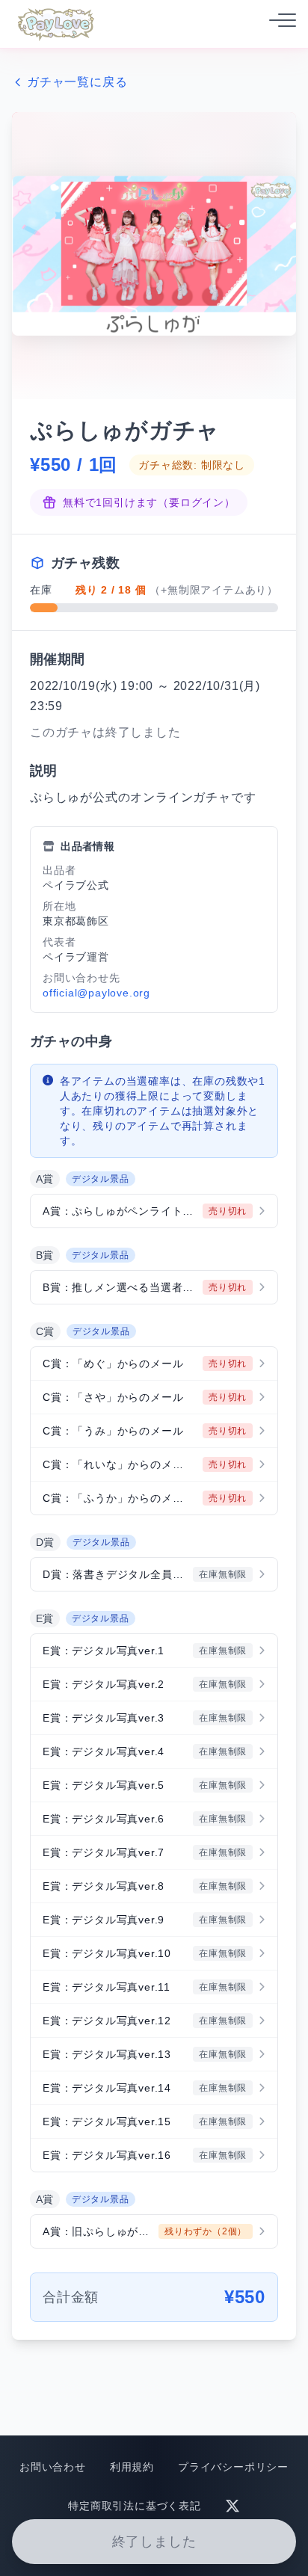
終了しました (154, 2542)
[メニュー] (278, 24)
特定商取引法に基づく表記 (135, 2506)
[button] (154, 1211)
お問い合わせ (53, 2467)
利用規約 (132, 2467)
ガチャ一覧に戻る (77, 82)
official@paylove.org (96, 993)
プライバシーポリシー (233, 2467)
